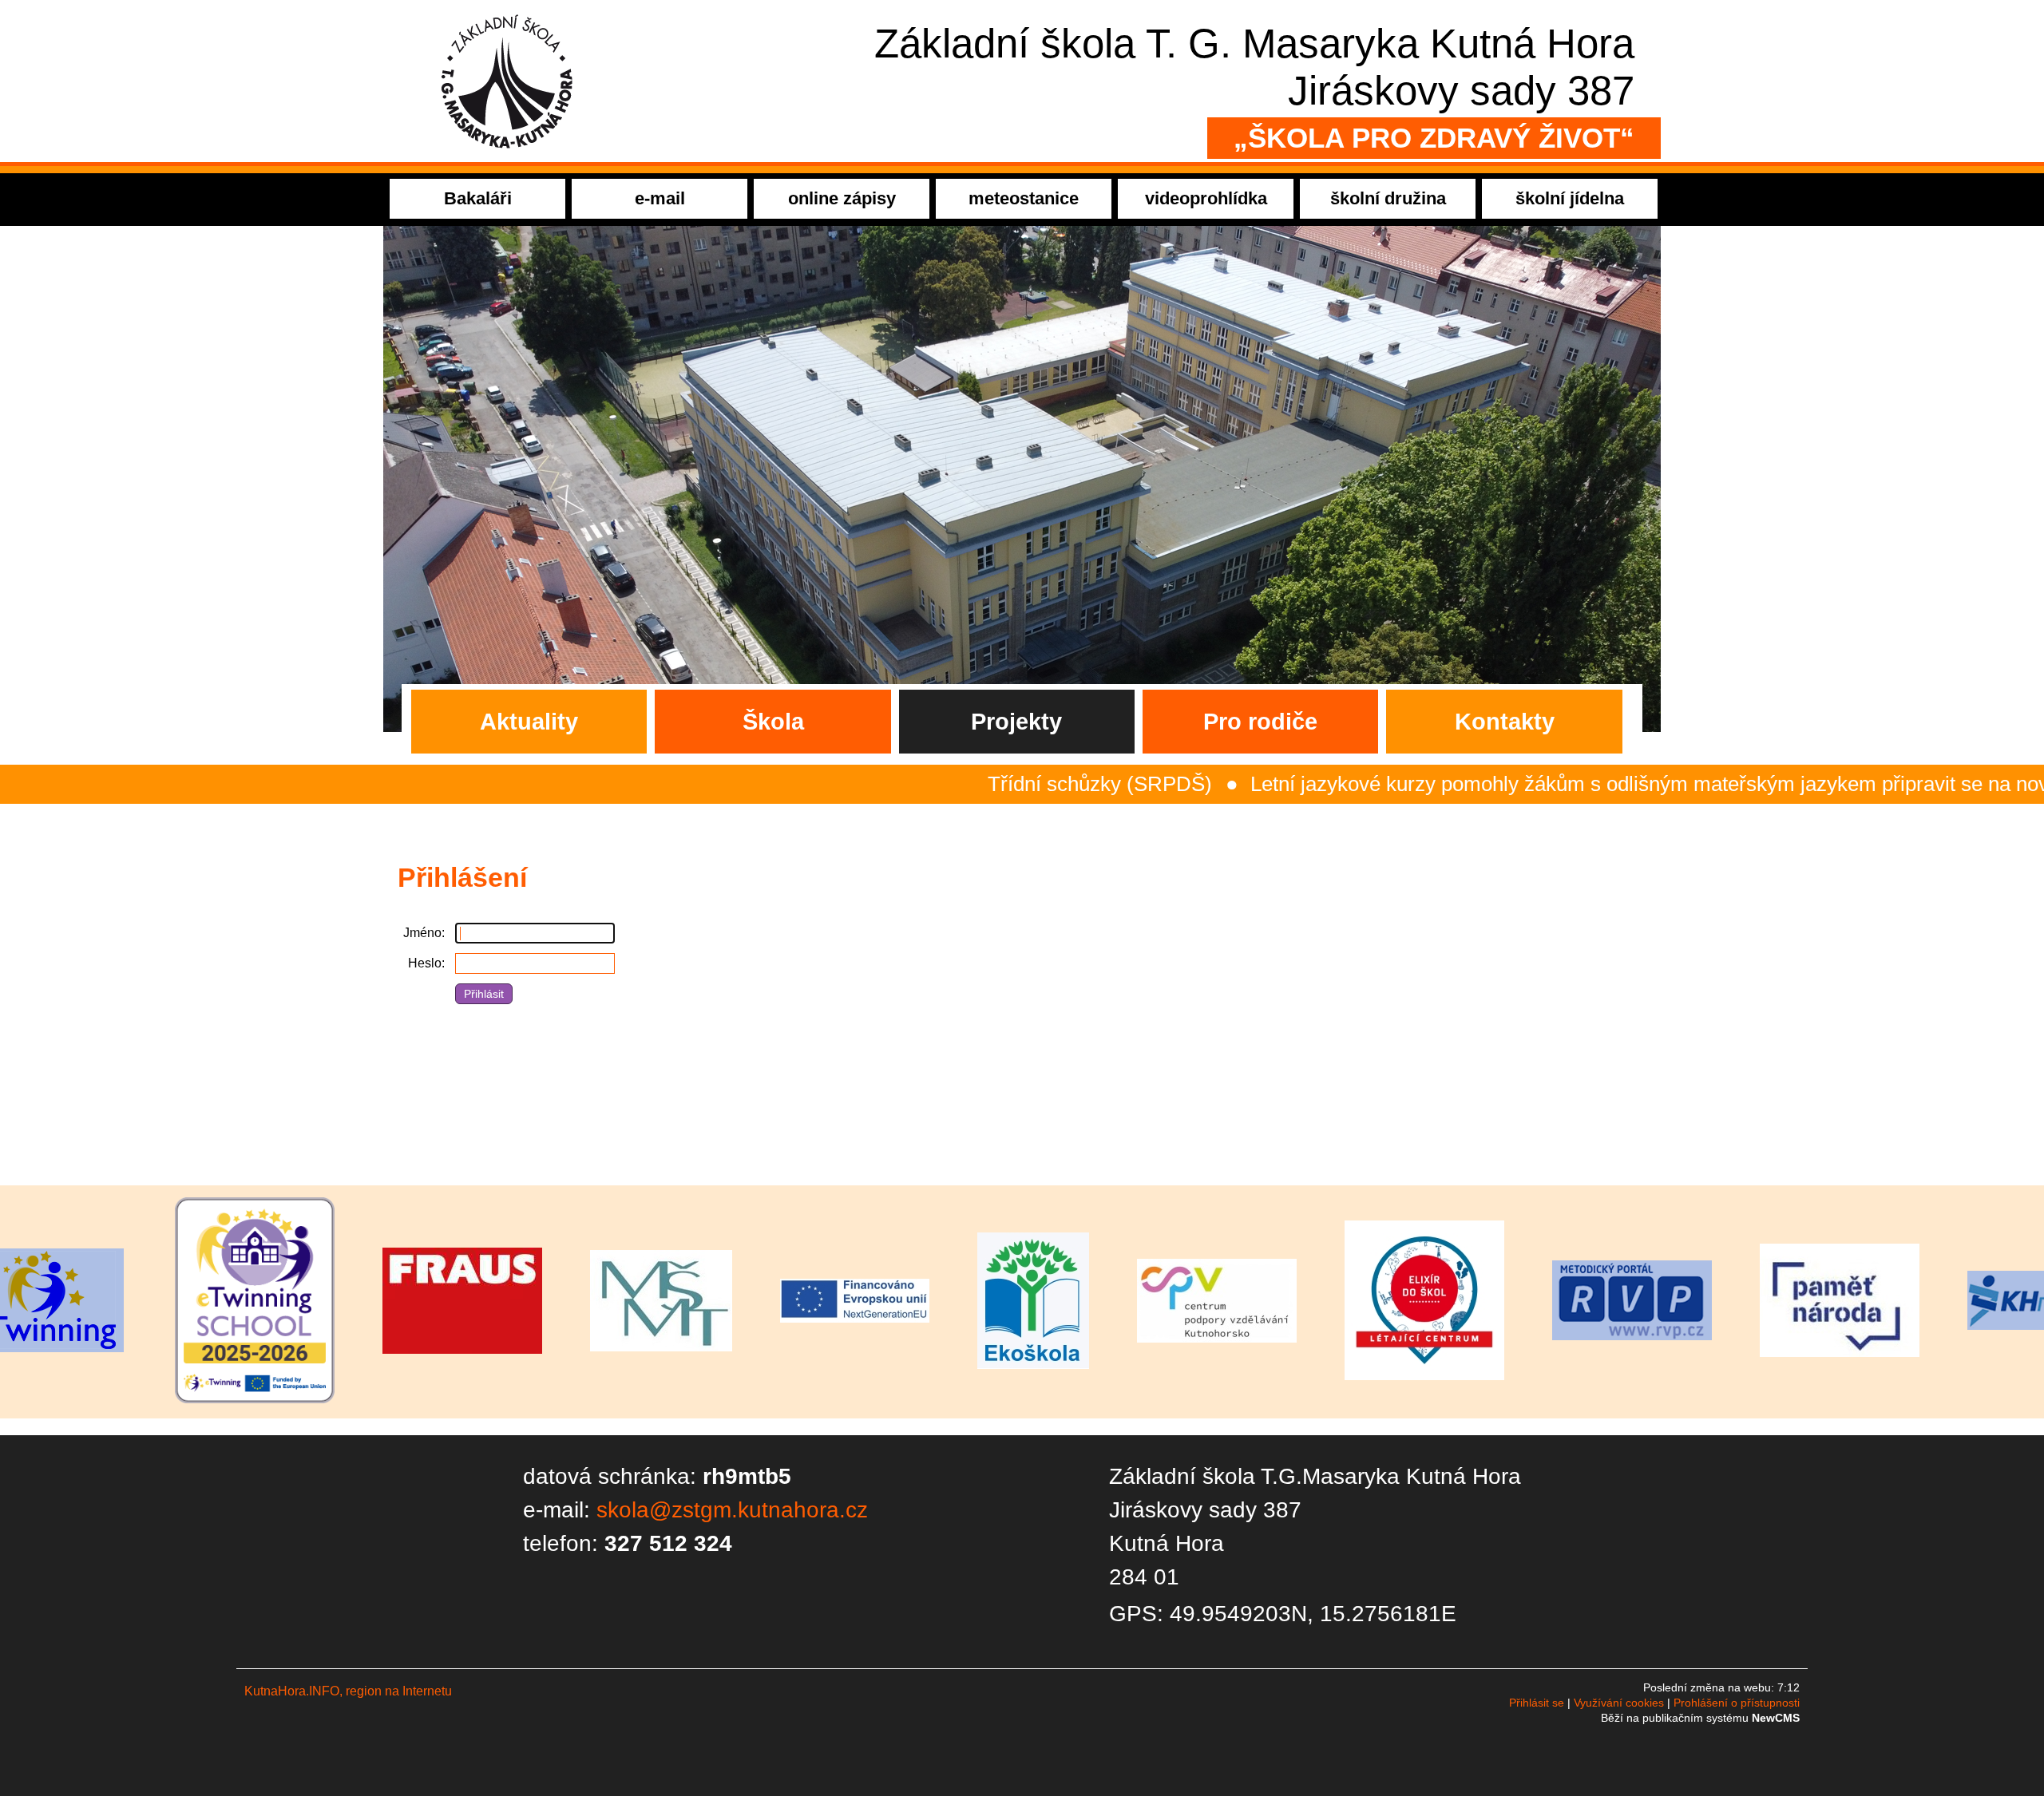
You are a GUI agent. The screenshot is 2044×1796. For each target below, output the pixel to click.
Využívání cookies (1619, 1703)
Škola (773, 722)
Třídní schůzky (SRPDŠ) (956, 784)
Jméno (422, 933)
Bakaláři (478, 198)
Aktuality (529, 722)
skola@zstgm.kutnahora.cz (732, 1510)
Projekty (1016, 722)
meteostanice (1024, 198)
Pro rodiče (1260, 722)
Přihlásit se (1537, 1703)
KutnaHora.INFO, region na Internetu (348, 1691)
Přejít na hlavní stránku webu (1022, 81)
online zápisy (842, 198)
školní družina (1388, 198)
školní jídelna (1570, 198)
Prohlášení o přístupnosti (1737, 1703)
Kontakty (1505, 722)
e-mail (660, 198)
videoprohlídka (1206, 198)
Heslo (425, 963)
